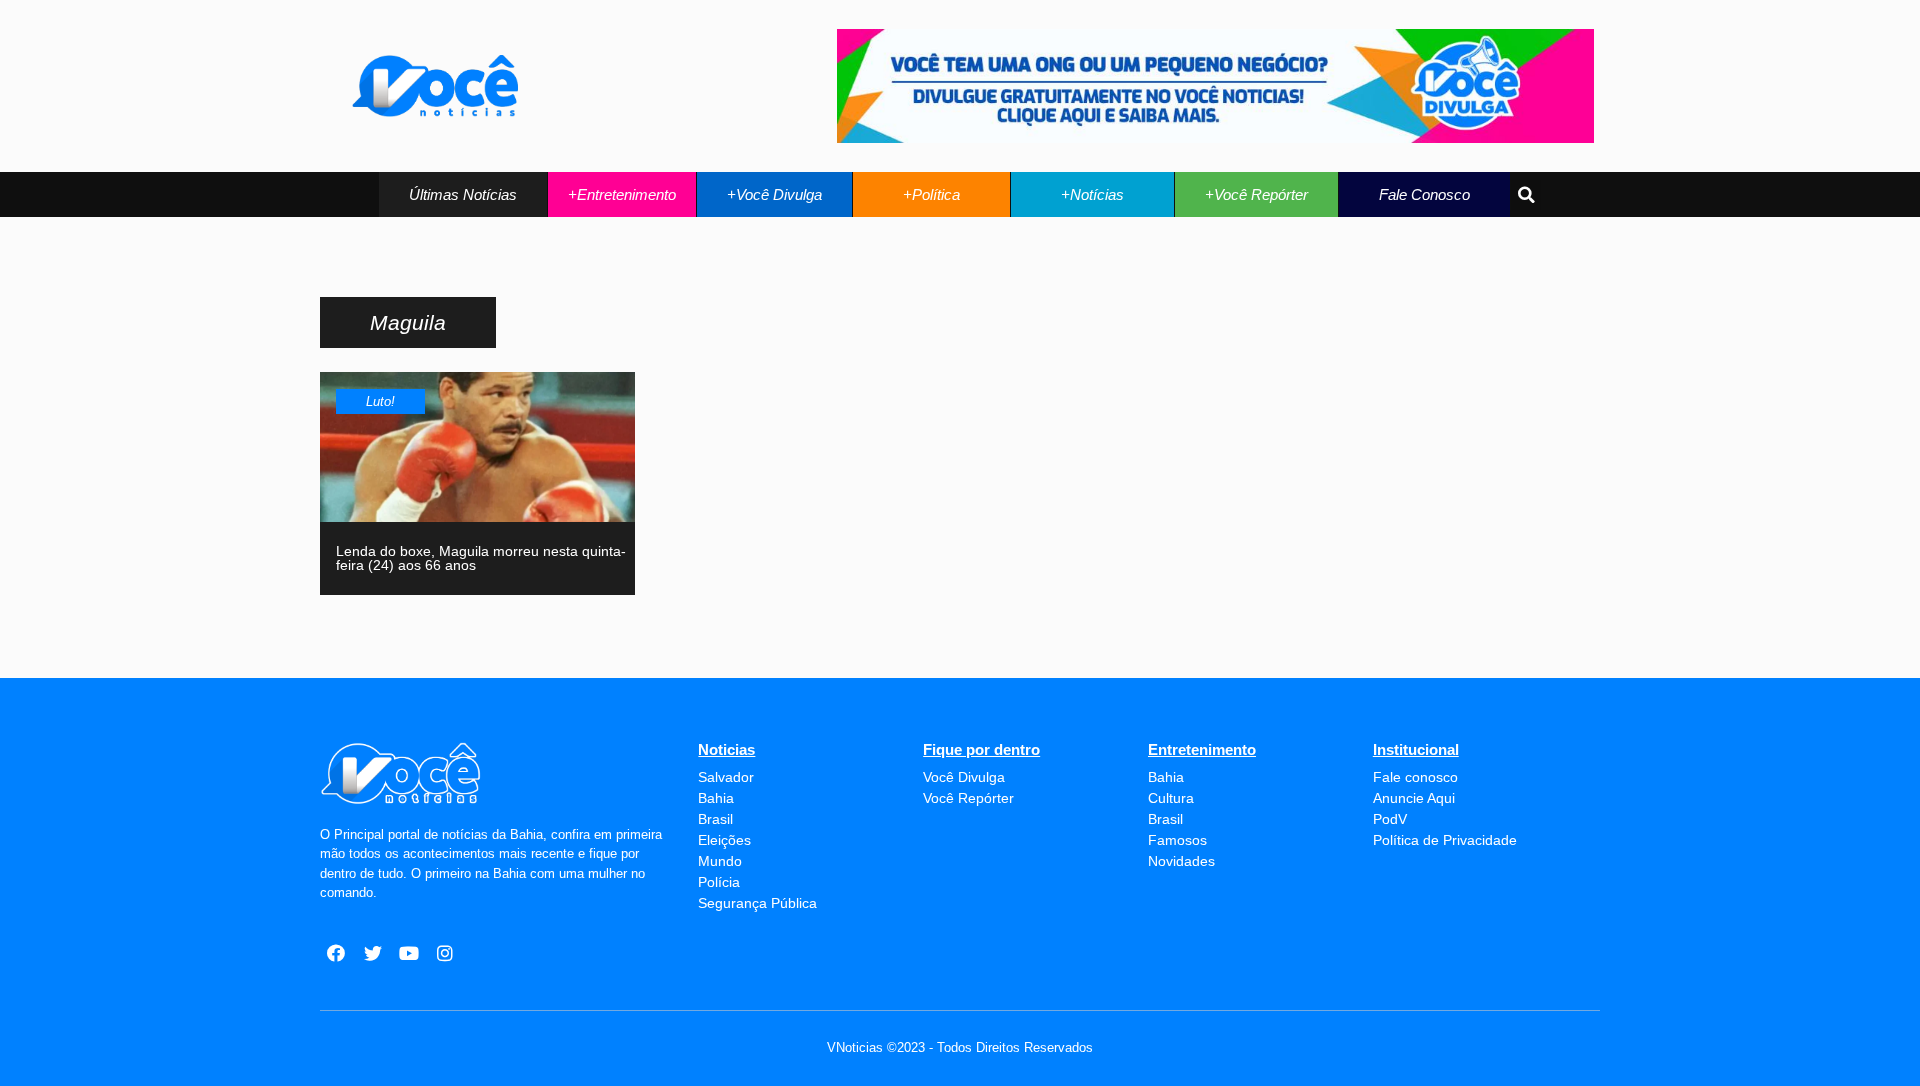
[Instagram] (445, 953)
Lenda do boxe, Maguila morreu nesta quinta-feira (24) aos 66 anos (481, 558)
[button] (463, 194)
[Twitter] (372, 953)
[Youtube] (409, 953)
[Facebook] (336, 953)
